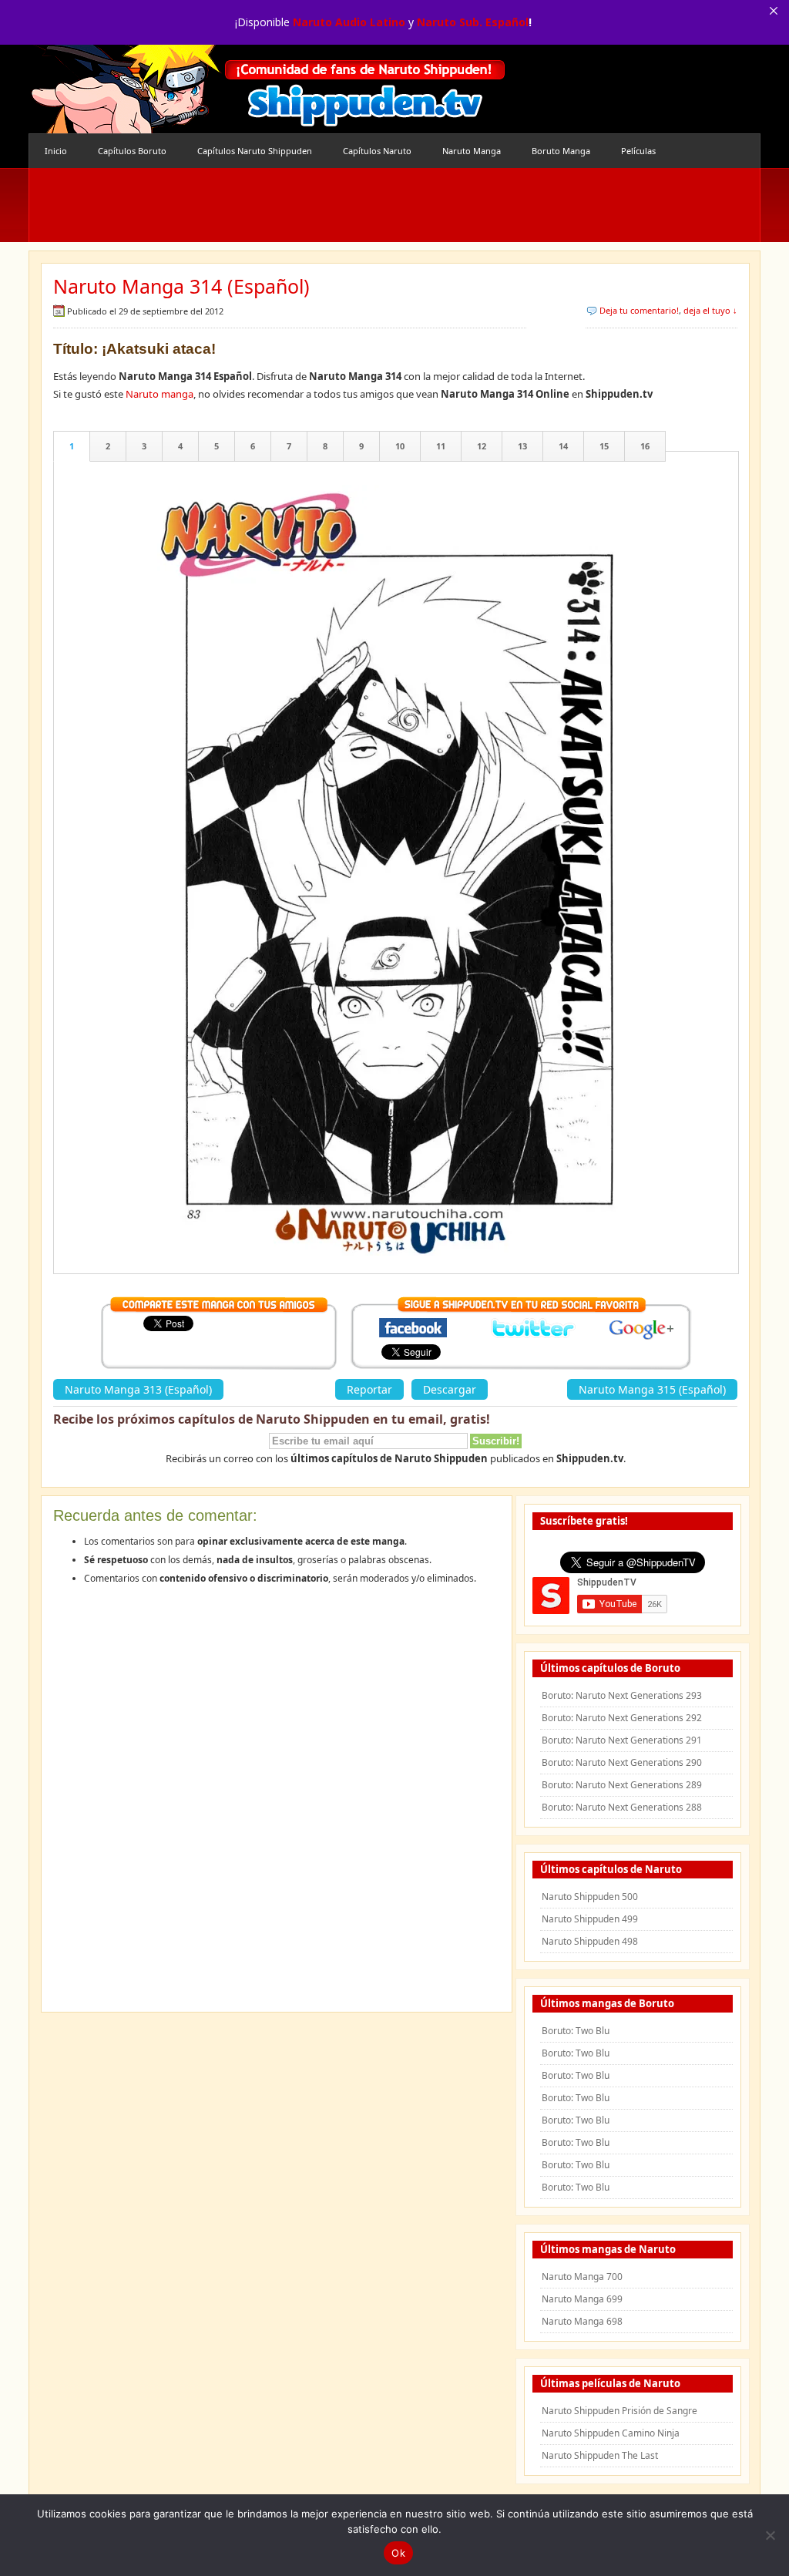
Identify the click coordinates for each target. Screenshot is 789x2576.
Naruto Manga (472, 151)
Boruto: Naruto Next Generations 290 (622, 1762)
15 (604, 446)
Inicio (56, 151)
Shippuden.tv (267, 89)
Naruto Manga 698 (582, 2321)
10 (400, 446)
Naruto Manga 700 (582, 2277)
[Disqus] (277, 1804)
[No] (770, 2535)
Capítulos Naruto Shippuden (255, 151)
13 (522, 446)
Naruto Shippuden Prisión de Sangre (619, 2411)
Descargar (450, 1389)
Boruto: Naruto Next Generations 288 (622, 1807)
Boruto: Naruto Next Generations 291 (622, 1740)
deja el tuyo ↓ (710, 310)
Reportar (369, 1389)
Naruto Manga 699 (582, 2299)
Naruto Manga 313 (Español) (138, 1389)
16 (645, 446)
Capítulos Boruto (132, 151)
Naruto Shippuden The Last (600, 2455)
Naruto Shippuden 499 (590, 1919)
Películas (638, 151)
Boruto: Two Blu (576, 2031)
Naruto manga (159, 394)
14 (563, 446)
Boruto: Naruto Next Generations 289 (622, 1785)
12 (482, 446)
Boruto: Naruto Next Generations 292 (622, 1718)
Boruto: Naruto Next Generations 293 (622, 1695)
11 (441, 446)
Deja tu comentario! (639, 310)
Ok (398, 2553)
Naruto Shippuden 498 (590, 1941)
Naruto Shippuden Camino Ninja (611, 2433)
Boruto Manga (561, 151)
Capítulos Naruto (377, 151)
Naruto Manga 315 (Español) (652, 1389)
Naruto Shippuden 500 (590, 1897)
